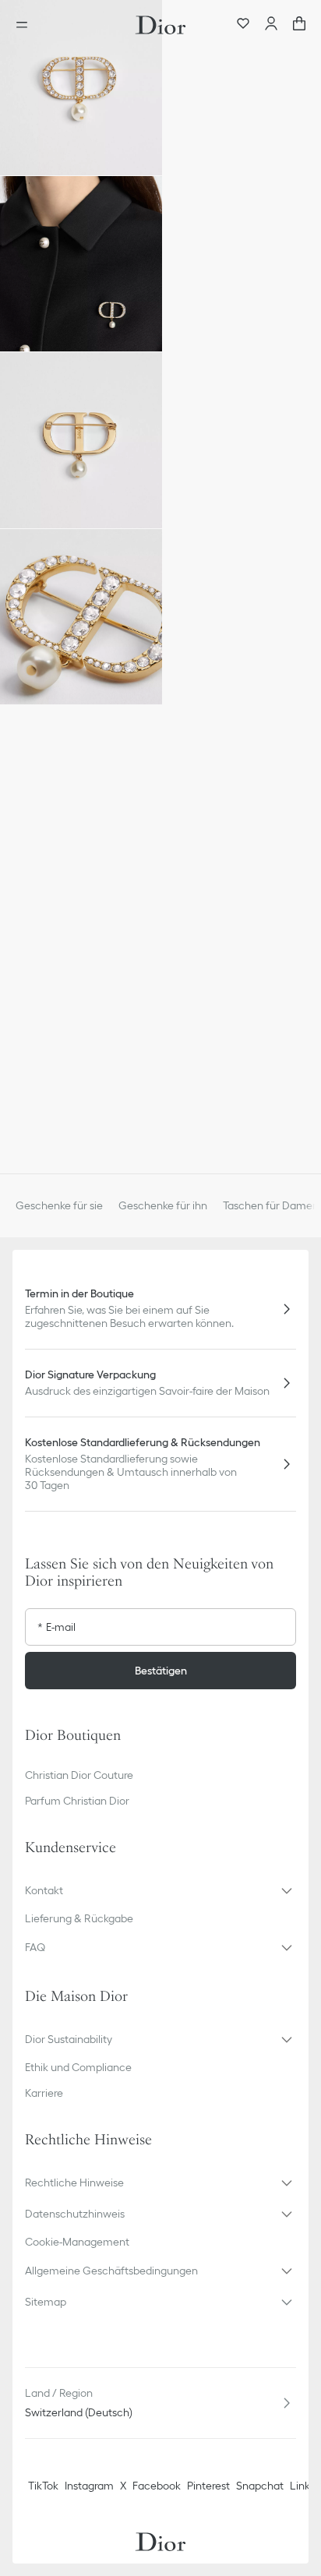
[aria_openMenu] (26, 25)
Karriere (44, 2093)
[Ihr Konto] (271, 25)
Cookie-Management (77, 2242)
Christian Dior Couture (79, 1775)
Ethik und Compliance (78, 2067)
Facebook (157, 2486)
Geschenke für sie (59, 1205)
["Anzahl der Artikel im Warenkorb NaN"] (299, 25)
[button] (81, 88)
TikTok (43, 2486)
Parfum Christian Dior (77, 1801)
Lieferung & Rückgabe (79, 1918)
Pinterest (208, 2486)
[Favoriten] (243, 25)
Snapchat (260, 2486)
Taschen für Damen (271, 1205)
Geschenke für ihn (163, 1205)
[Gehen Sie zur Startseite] (160, 25)
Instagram (89, 2486)
